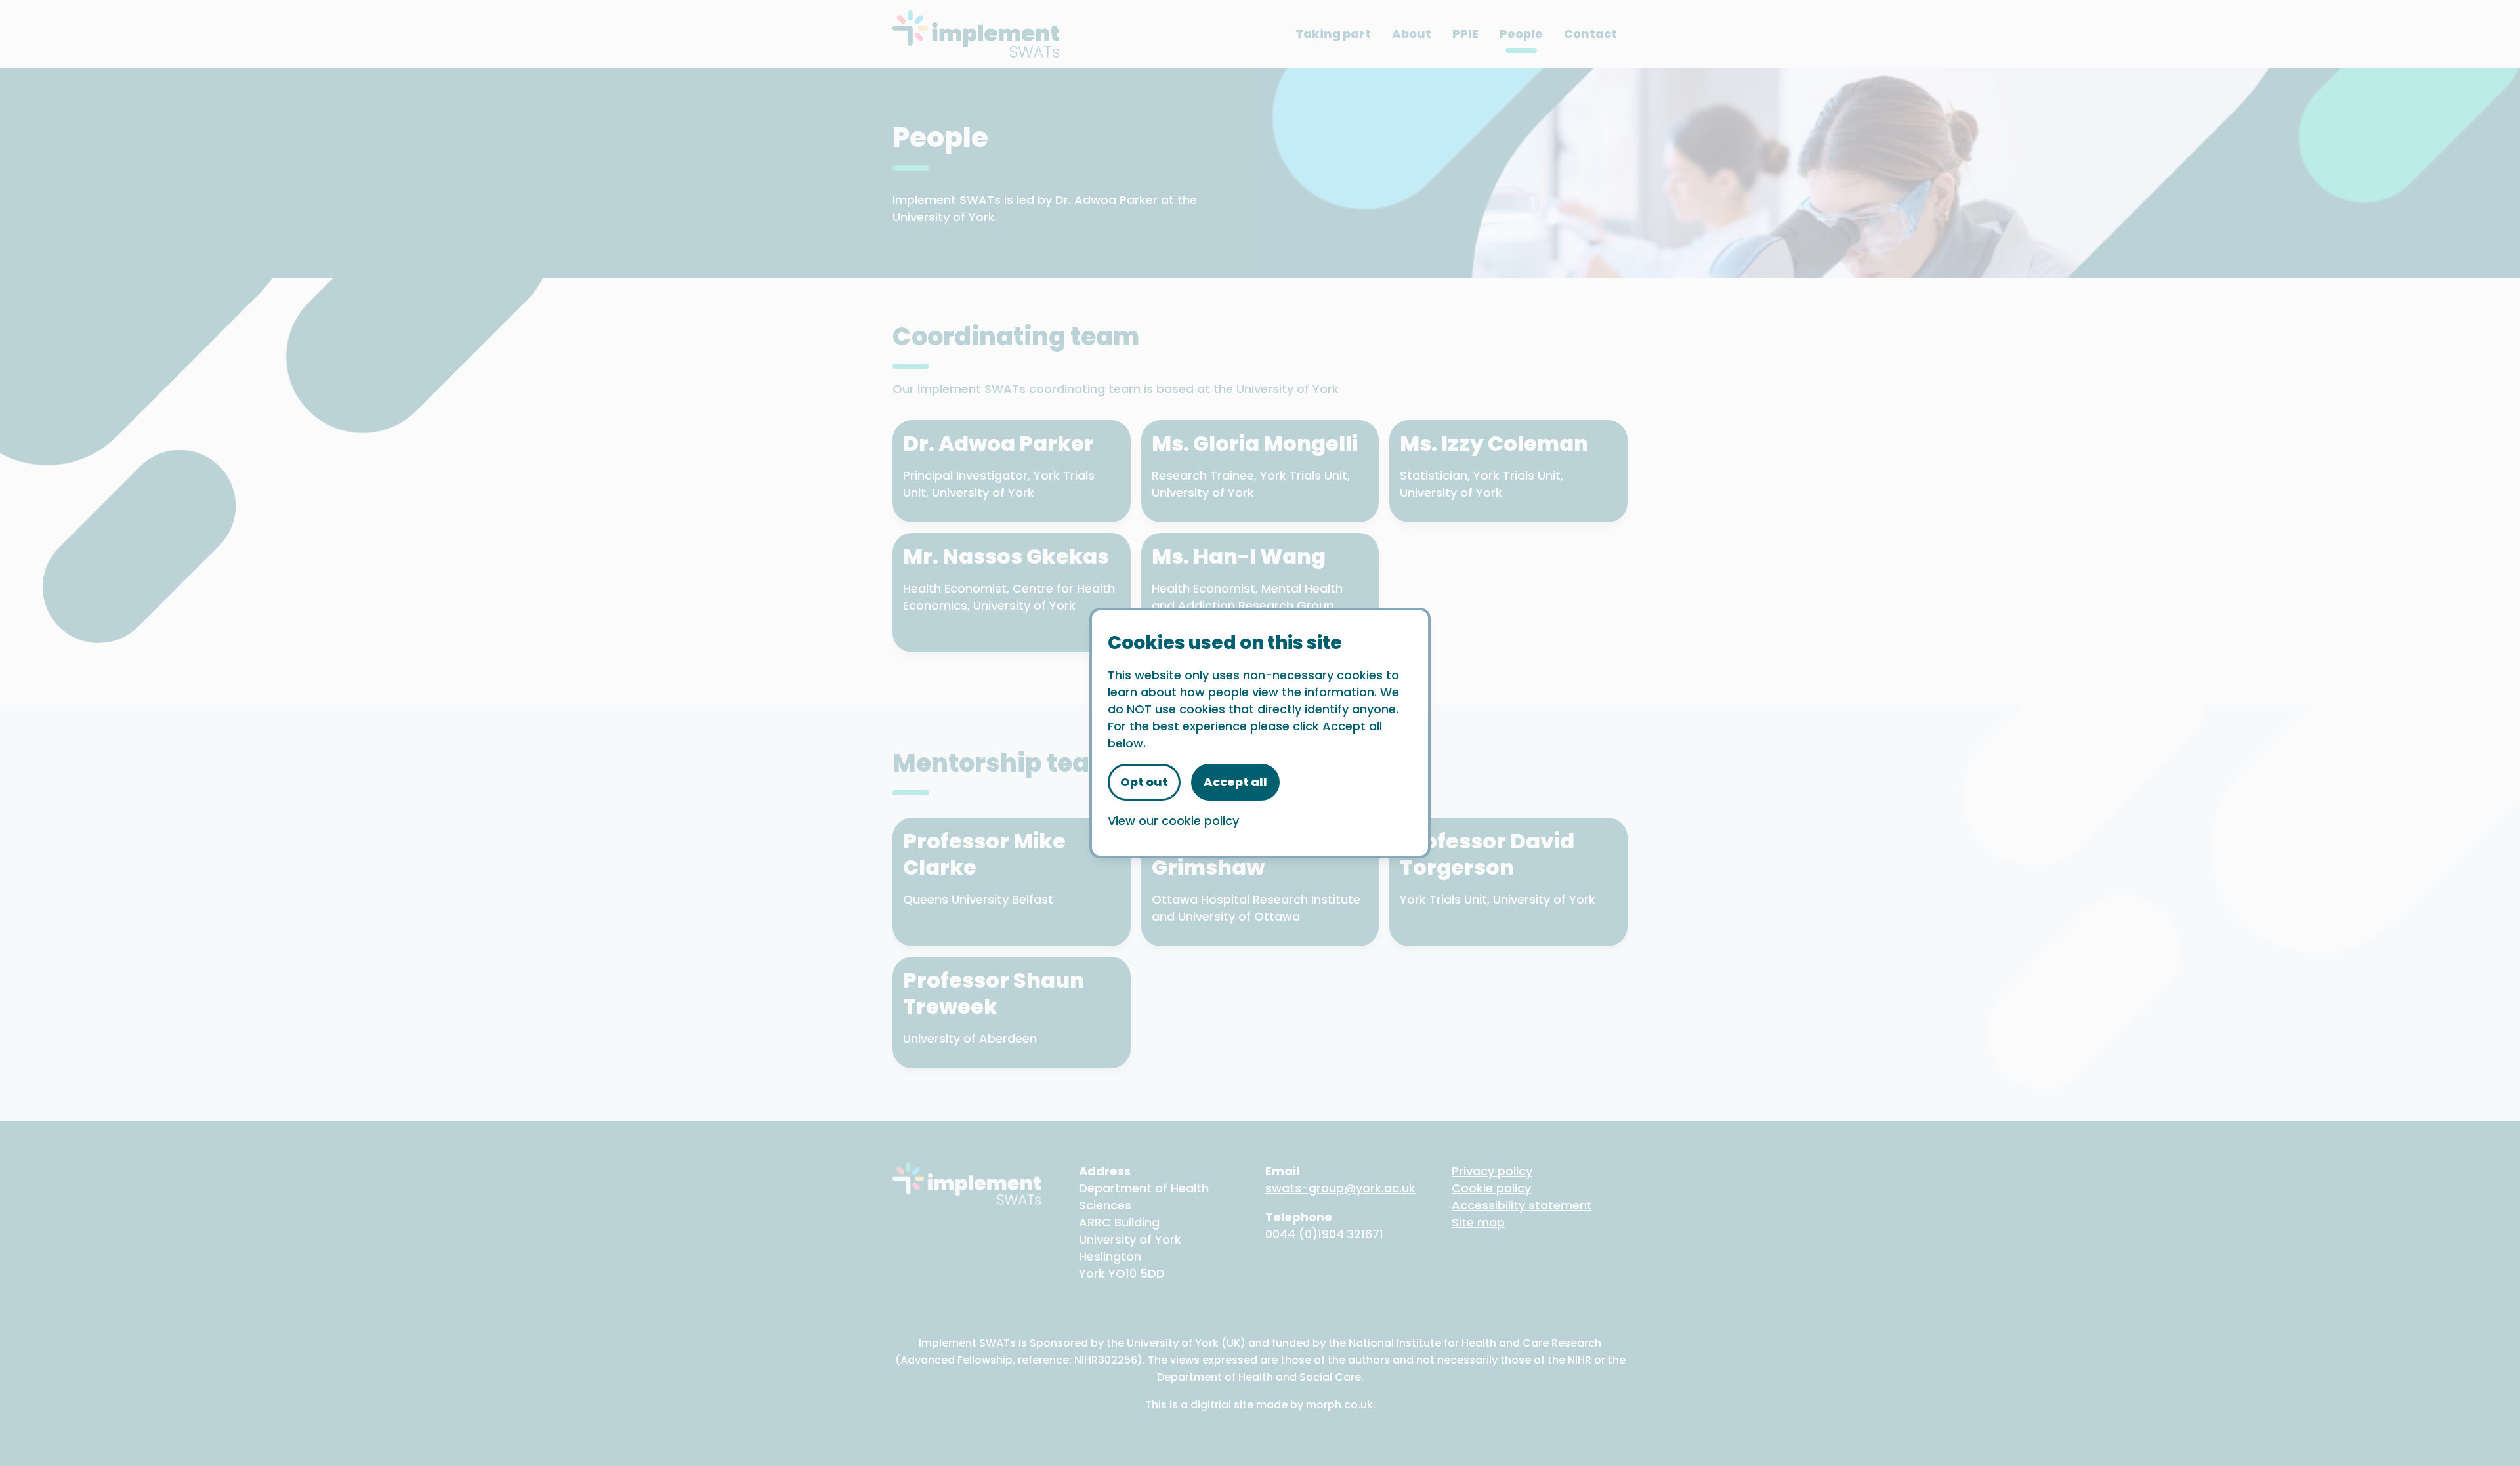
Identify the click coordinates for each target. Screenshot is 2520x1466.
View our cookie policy (1173, 821)
